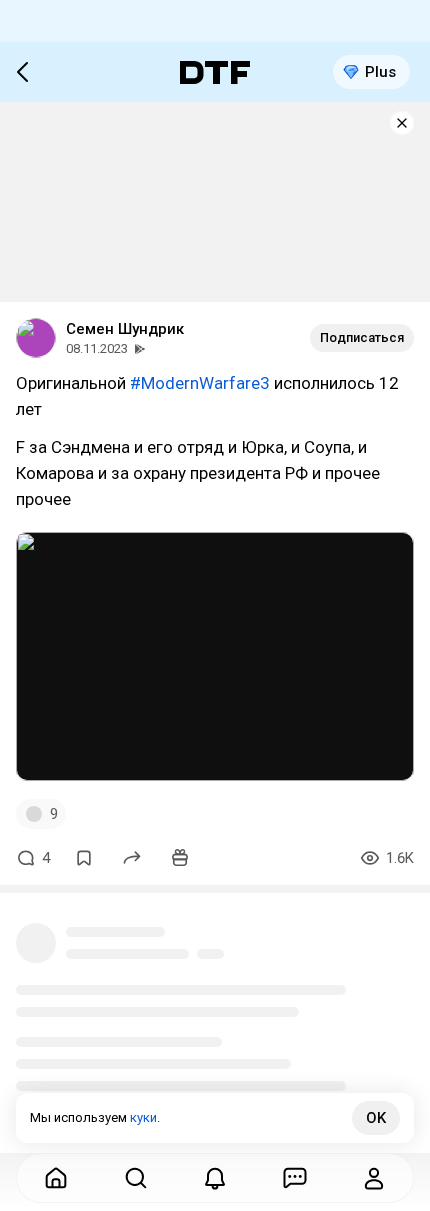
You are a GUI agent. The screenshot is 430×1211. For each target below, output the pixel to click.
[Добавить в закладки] (84, 858)
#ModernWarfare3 (200, 383)
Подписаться (362, 337)
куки (143, 1117)
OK (376, 1118)
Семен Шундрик (125, 329)
